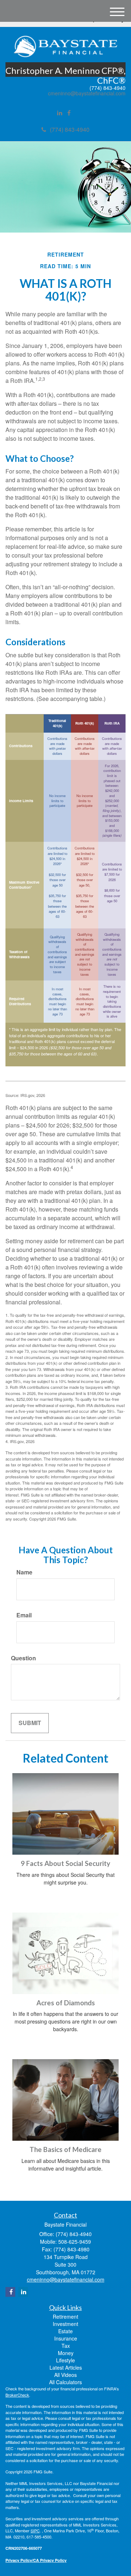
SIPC (35, 2531)
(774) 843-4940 (70, 129)
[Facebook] (69, 113)
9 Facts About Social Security (65, 1863)
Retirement (65, 2317)
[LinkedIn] (60, 113)
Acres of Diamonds (66, 2003)
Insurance (66, 2338)
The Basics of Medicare (65, 2149)
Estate (65, 2331)
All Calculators (65, 2382)
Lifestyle (65, 2360)
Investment (65, 2324)
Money (66, 2353)
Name (24, 1572)
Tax (66, 2346)
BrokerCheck (17, 2395)
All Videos (65, 2375)
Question (23, 1658)
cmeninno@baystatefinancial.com (87, 93)
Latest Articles (66, 2367)
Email (24, 1615)
